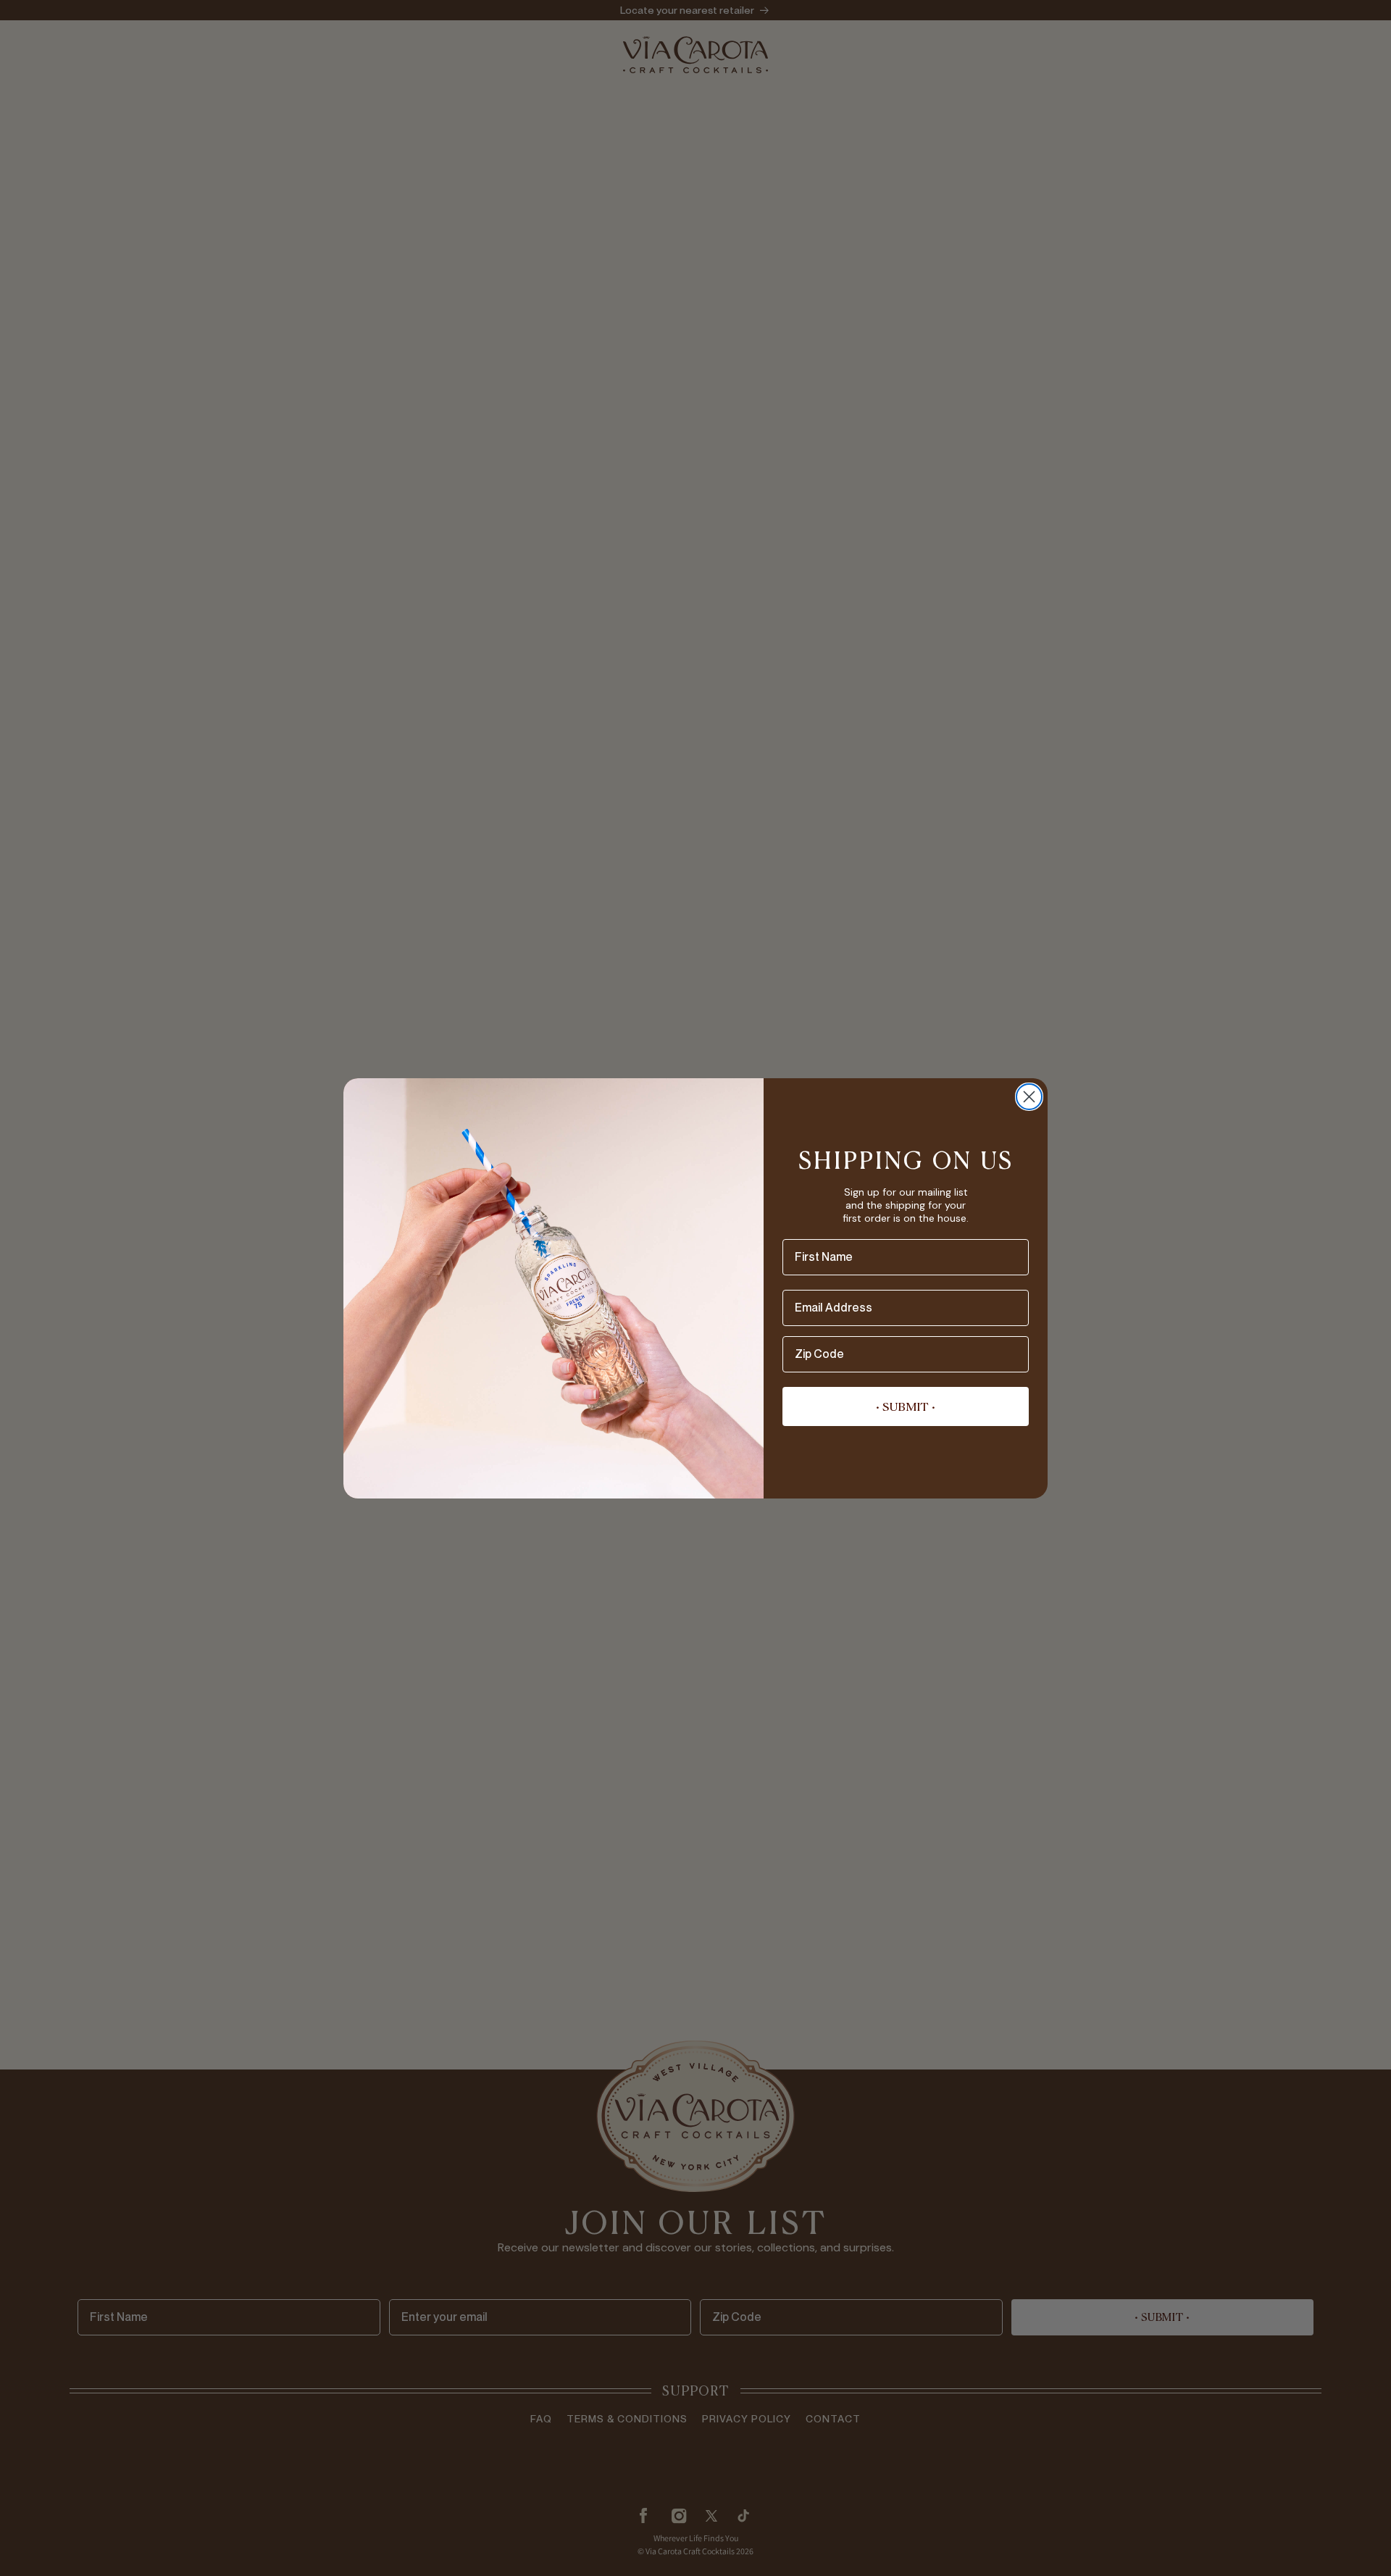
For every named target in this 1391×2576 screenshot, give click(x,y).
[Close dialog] (1029, 1097)
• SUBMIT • (906, 1406)
